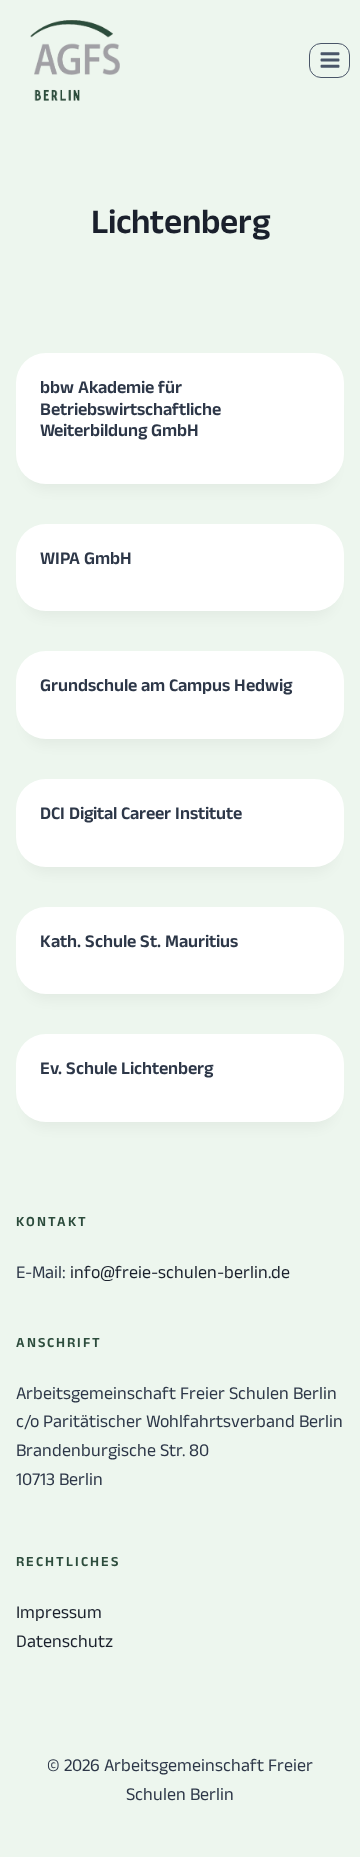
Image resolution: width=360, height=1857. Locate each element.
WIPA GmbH (86, 558)
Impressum (59, 1612)
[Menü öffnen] (329, 60)
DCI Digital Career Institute (141, 813)
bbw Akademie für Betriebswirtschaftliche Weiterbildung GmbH (130, 408)
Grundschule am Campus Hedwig (166, 685)
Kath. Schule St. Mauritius (139, 941)
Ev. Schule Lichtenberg (126, 1068)
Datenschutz (64, 1641)
